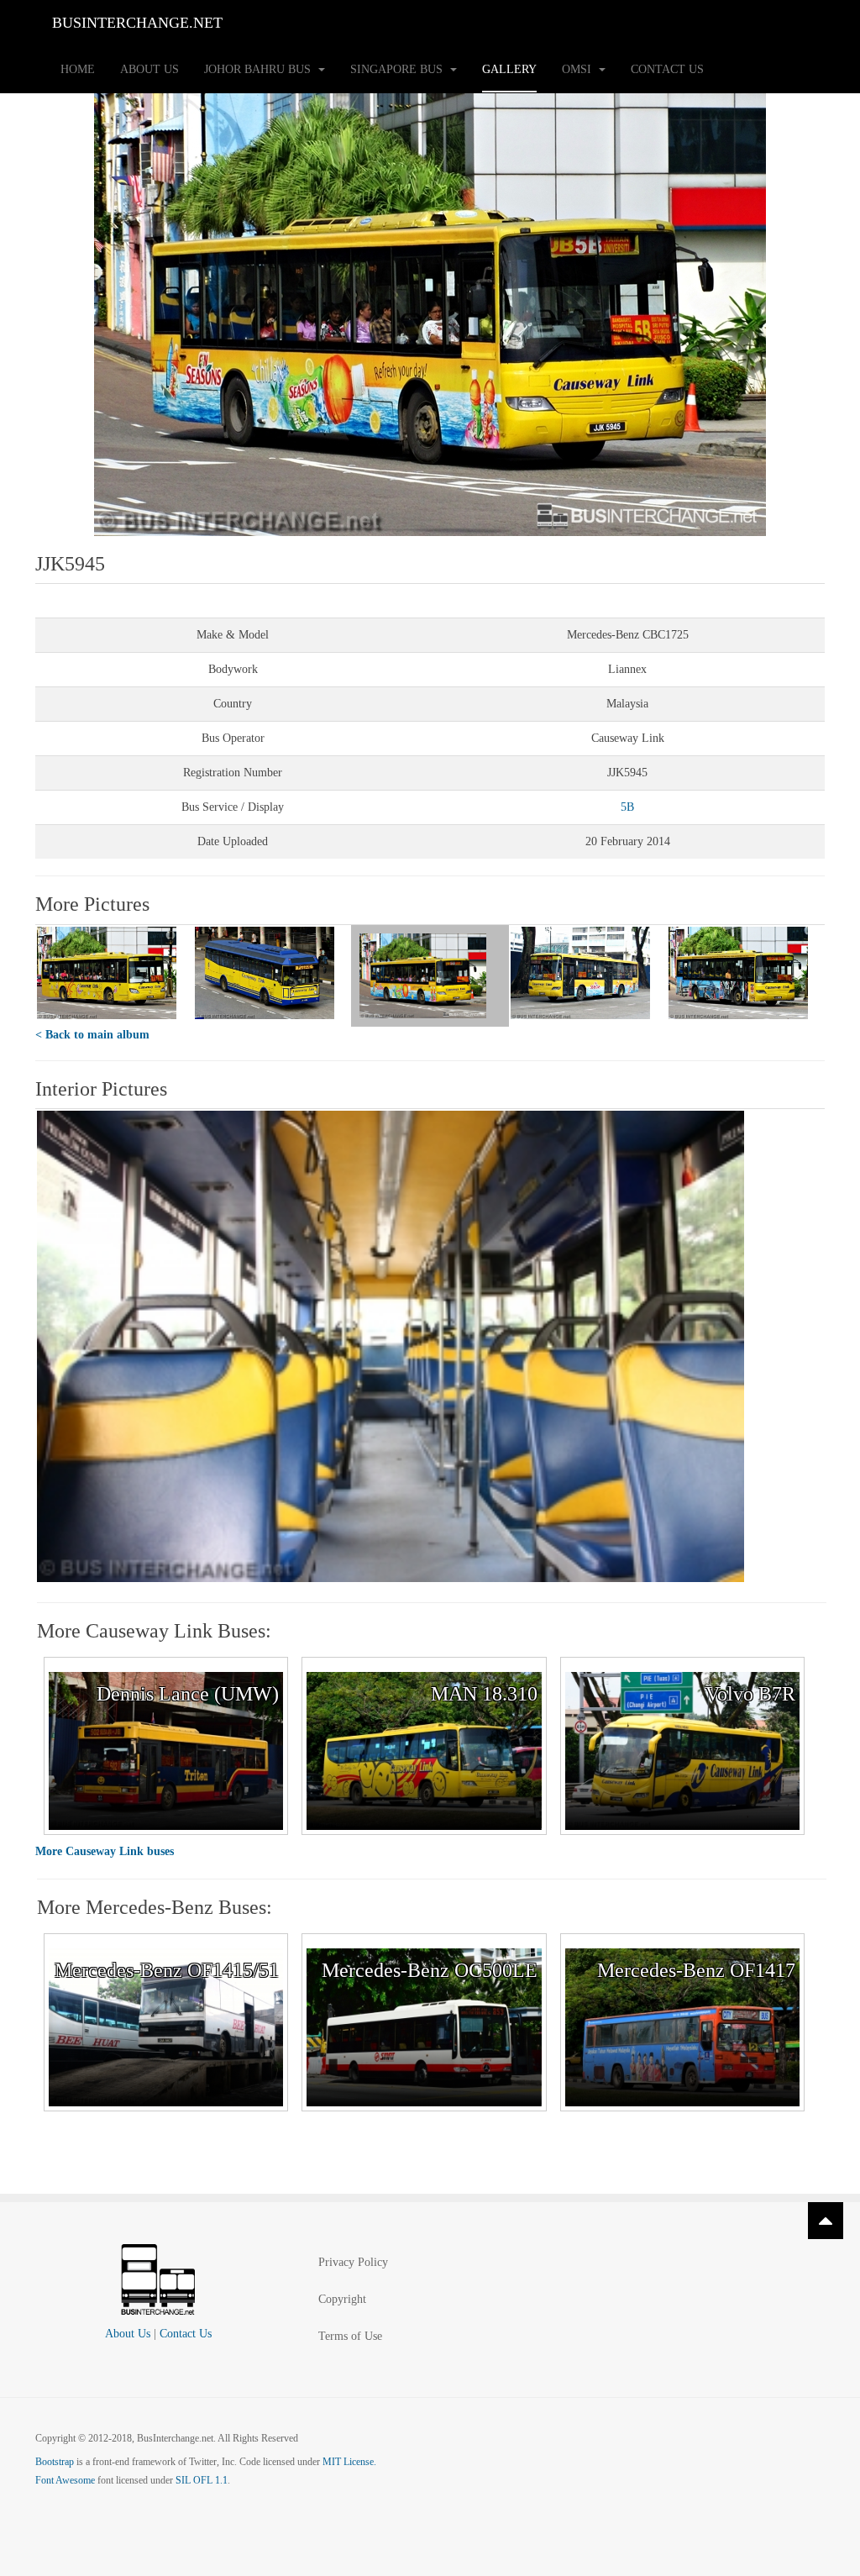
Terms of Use (350, 2336)
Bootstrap (55, 2462)
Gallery (509, 69)
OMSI (578, 69)
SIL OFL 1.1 (202, 2480)
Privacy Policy (353, 2262)
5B (627, 807)
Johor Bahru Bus (259, 69)
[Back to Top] (826, 2221)
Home (78, 69)
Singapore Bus (398, 69)
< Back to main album (92, 1035)
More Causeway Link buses (105, 1851)
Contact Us (667, 69)
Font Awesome (65, 2480)
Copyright (342, 2299)
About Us (149, 69)
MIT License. (349, 2462)
